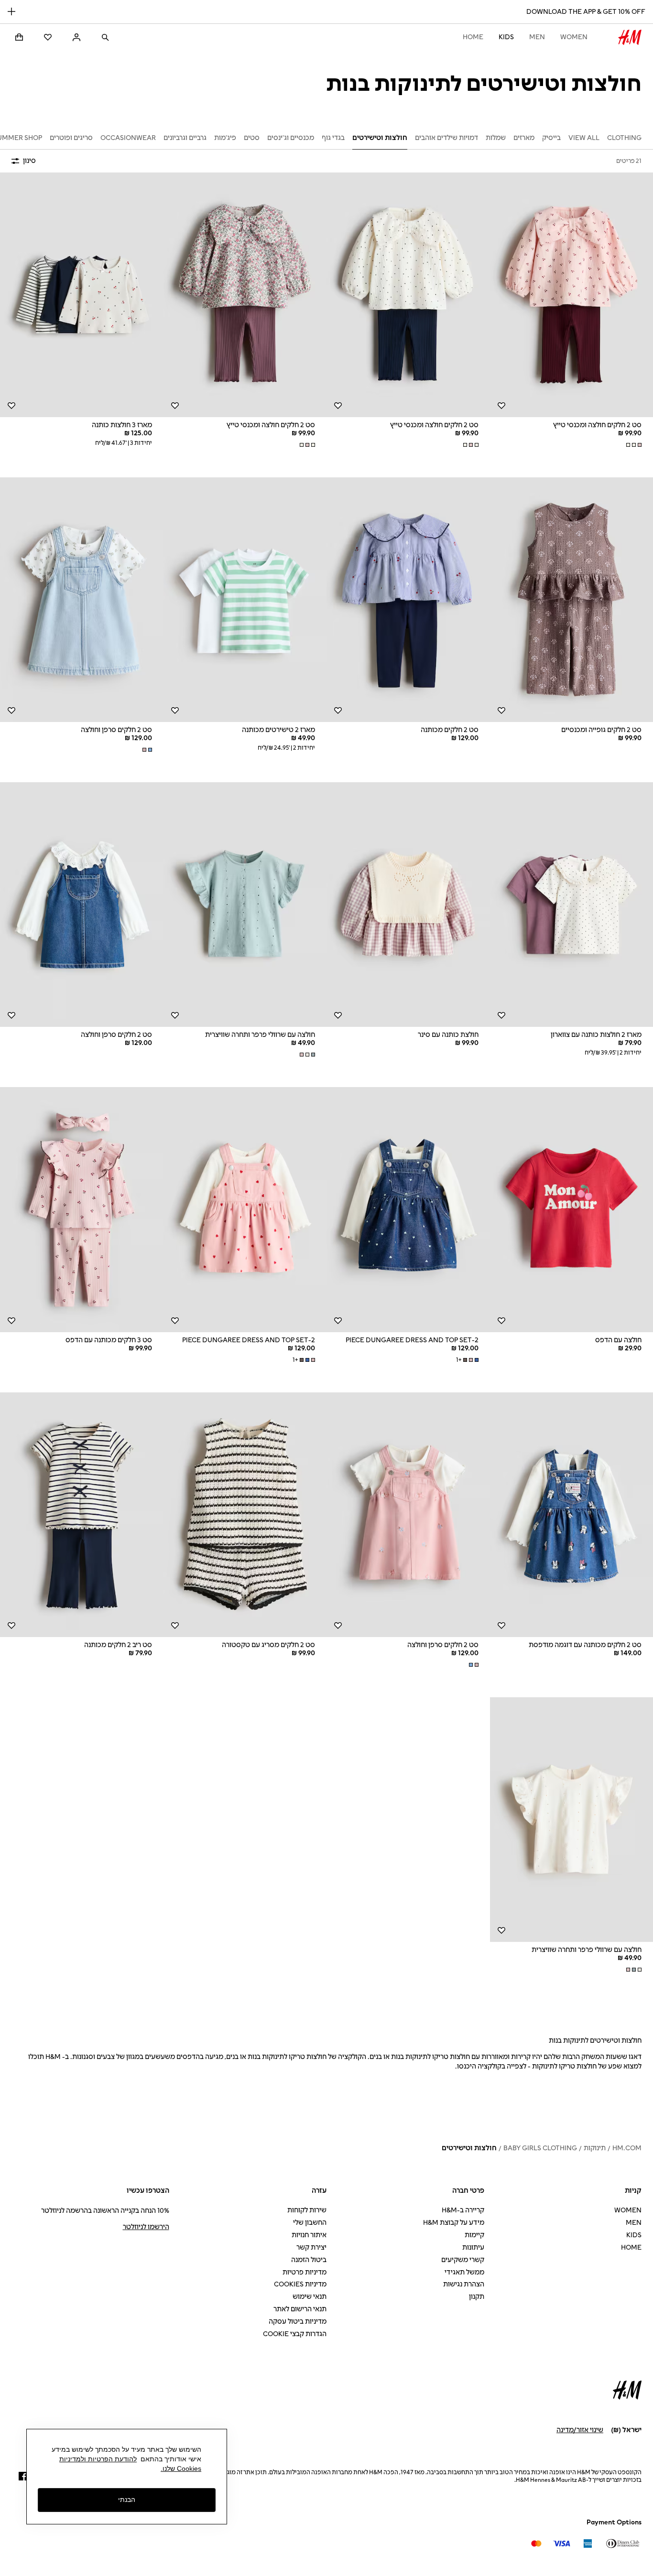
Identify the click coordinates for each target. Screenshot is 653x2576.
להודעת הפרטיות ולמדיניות (98, 2459)
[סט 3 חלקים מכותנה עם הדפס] (82, 1209)
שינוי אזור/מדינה (580, 2430)
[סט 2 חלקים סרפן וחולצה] (82, 600)
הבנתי (127, 2500)
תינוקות (595, 2148)
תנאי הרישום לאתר (300, 2309)
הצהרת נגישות (464, 2284)
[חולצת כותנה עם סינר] (408, 905)
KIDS (506, 37)
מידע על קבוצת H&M (454, 2223)
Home (473, 37)
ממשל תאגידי (464, 2272)
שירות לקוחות (307, 2210)
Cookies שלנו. (181, 2468)
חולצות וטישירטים (469, 2148)
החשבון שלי (310, 2223)
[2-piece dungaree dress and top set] (408, 1209)
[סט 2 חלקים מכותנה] (408, 600)
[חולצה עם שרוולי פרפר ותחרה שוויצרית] (245, 905)
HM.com (627, 2148)
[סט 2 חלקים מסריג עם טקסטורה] (245, 1515)
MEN (537, 37)
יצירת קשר (311, 2247)
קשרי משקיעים (463, 2260)
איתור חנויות (309, 2235)
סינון (29, 161)
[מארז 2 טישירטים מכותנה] (245, 600)
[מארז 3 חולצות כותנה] (82, 295)
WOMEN (574, 37)
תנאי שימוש (310, 2297)
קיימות (474, 2235)
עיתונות (473, 2247)
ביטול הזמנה (309, 2260)
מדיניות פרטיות (305, 2272)
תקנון (477, 2297)
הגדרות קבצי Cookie (295, 2334)
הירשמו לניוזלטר (146, 2227)
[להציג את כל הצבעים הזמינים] (633, 445)
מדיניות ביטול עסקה (298, 2322)
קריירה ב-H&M (463, 2210)
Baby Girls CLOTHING (540, 2148)
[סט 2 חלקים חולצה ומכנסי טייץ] (408, 295)
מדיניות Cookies (300, 2284)
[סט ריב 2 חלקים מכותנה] (82, 1515)
